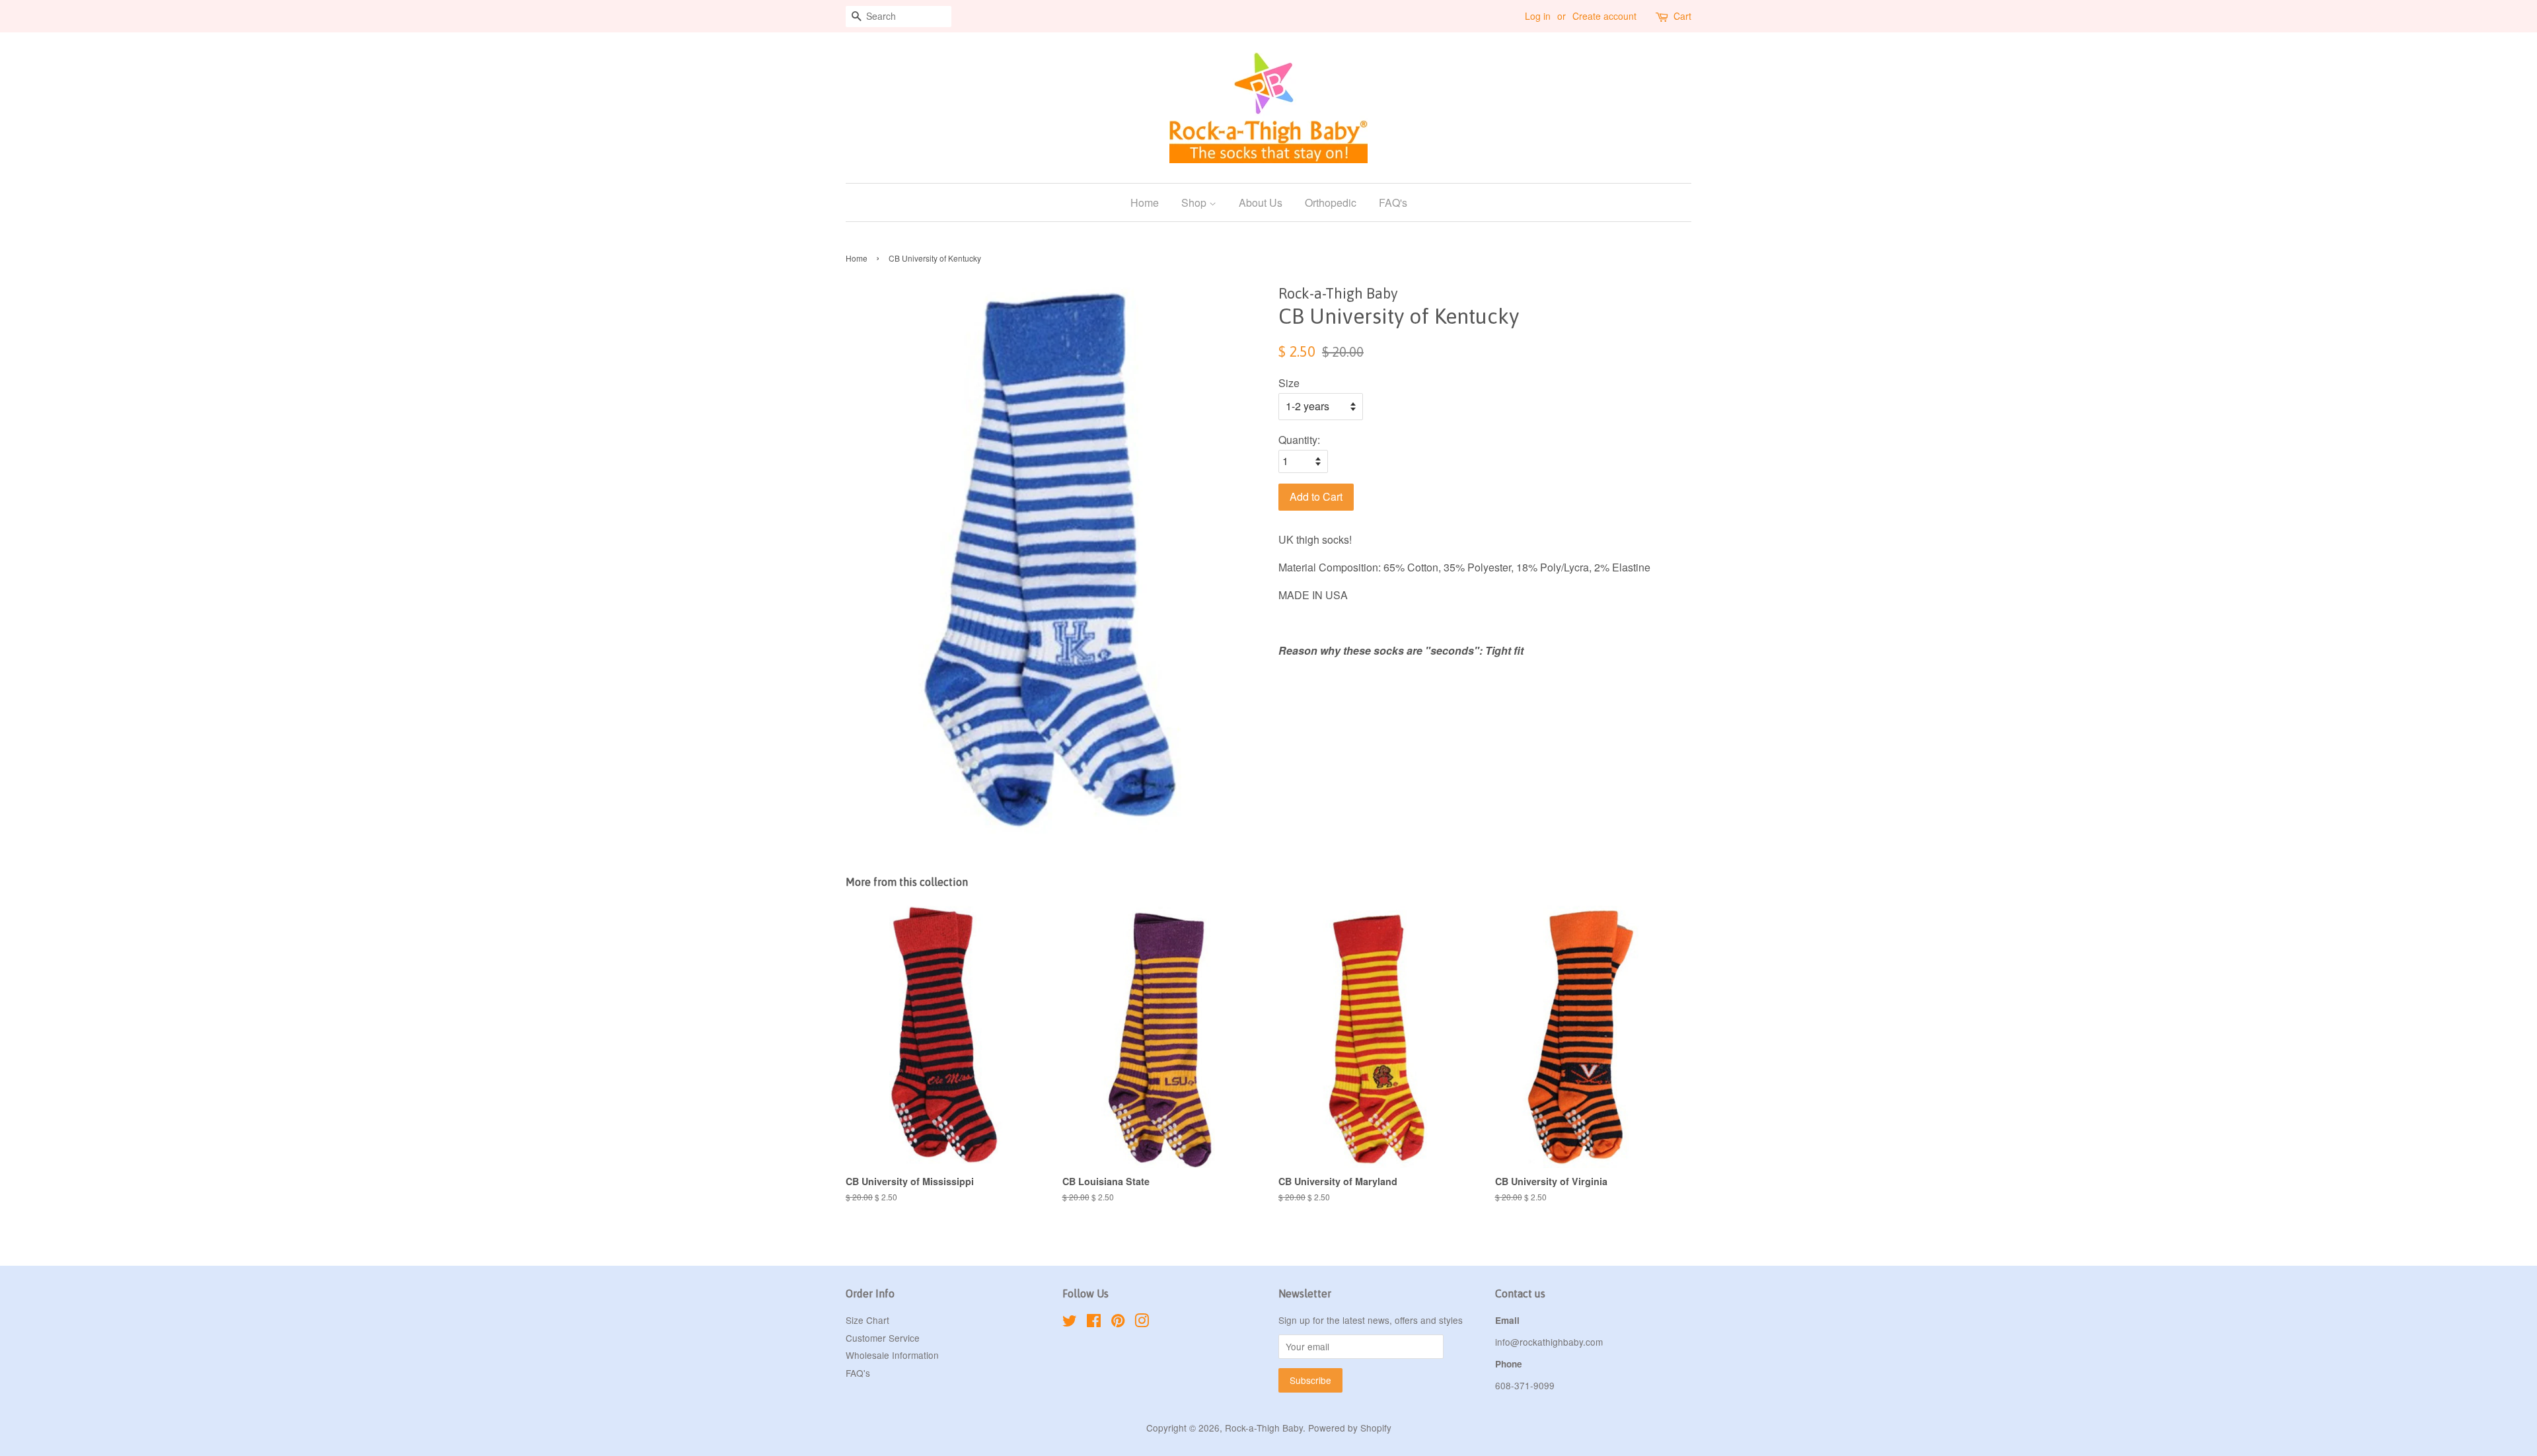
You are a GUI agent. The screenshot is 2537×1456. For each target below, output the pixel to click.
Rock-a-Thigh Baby (1264, 1428)
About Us (1261, 202)
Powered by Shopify (1350, 1428)
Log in (1538, 16)
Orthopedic (1331, 202)
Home (1145, 202)
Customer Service (883, 1338)
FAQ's (1393, 202)
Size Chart (867, 1320)
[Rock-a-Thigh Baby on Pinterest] (1118, 1323)
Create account (1604, 16)
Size (1289, 383)
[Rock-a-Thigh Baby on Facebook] (1094, 1323)
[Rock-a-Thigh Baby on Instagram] (1142, 1323)
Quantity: (1299, 440)
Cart (1682, 16)
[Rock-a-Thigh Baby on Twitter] (1070, 1323)
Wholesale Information (892, 1355)
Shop (1195, 202)
